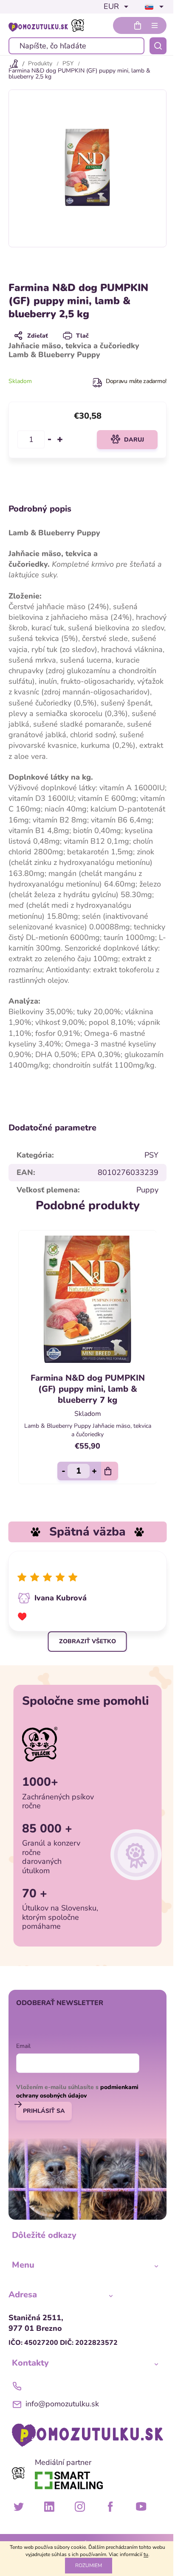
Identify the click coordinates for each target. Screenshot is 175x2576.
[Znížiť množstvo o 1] (50, 439)
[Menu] (155, 25)
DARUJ (134, 440)
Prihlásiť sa (44, 2111)
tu (146, 2554)
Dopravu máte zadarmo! (136, 381)
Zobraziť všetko (87, 1641)
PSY (151, 1155)
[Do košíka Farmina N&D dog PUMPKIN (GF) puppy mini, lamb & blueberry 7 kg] (110, 1471)
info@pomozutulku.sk (62, 2404)
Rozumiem (89, 2565)
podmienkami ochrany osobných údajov (77, 2091)
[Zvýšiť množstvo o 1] (60, 439)
